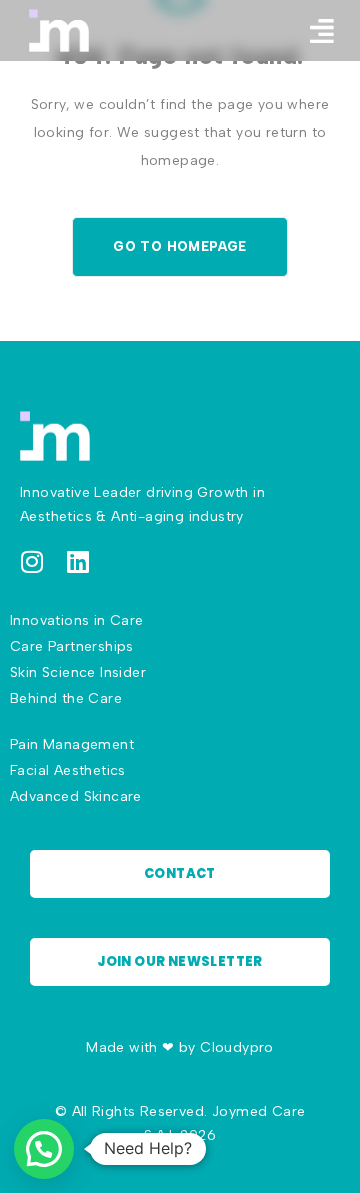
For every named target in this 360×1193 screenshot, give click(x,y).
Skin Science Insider (78, 672)
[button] (322, 30)
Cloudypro (237, 1047)
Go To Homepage (180, 246)
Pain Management (72, 744)
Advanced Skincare (76, 796)
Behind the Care (66, 698)
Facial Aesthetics (68, 770)
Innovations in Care (77, 620)
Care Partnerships (72, 646)
